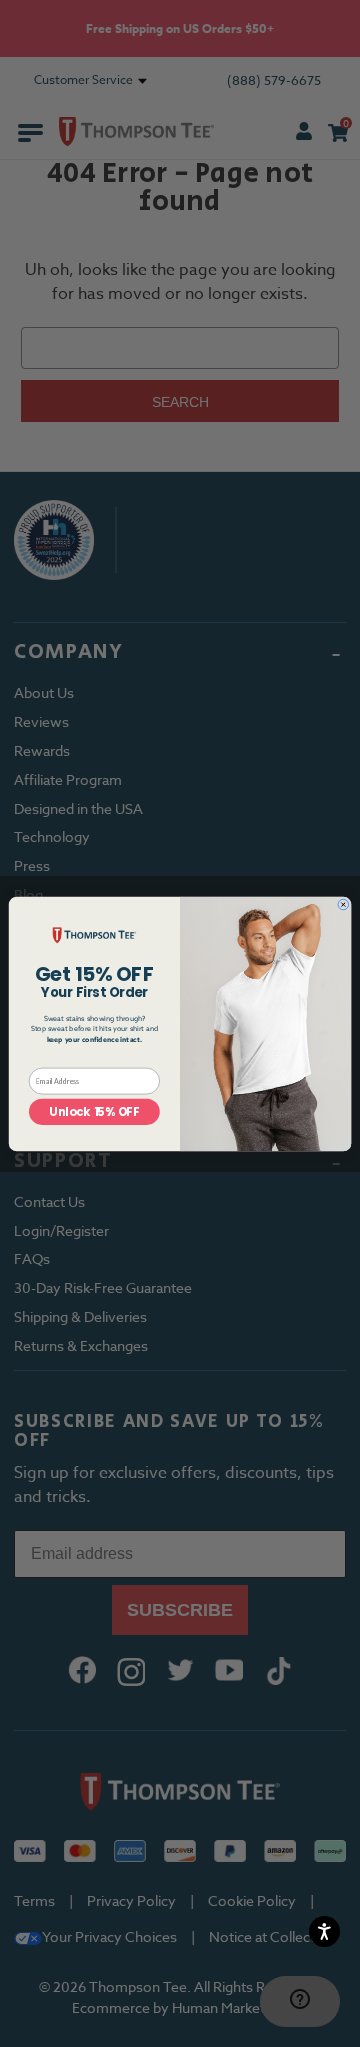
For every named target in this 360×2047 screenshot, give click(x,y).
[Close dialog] (343, 904)
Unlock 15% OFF (94, 1112)
